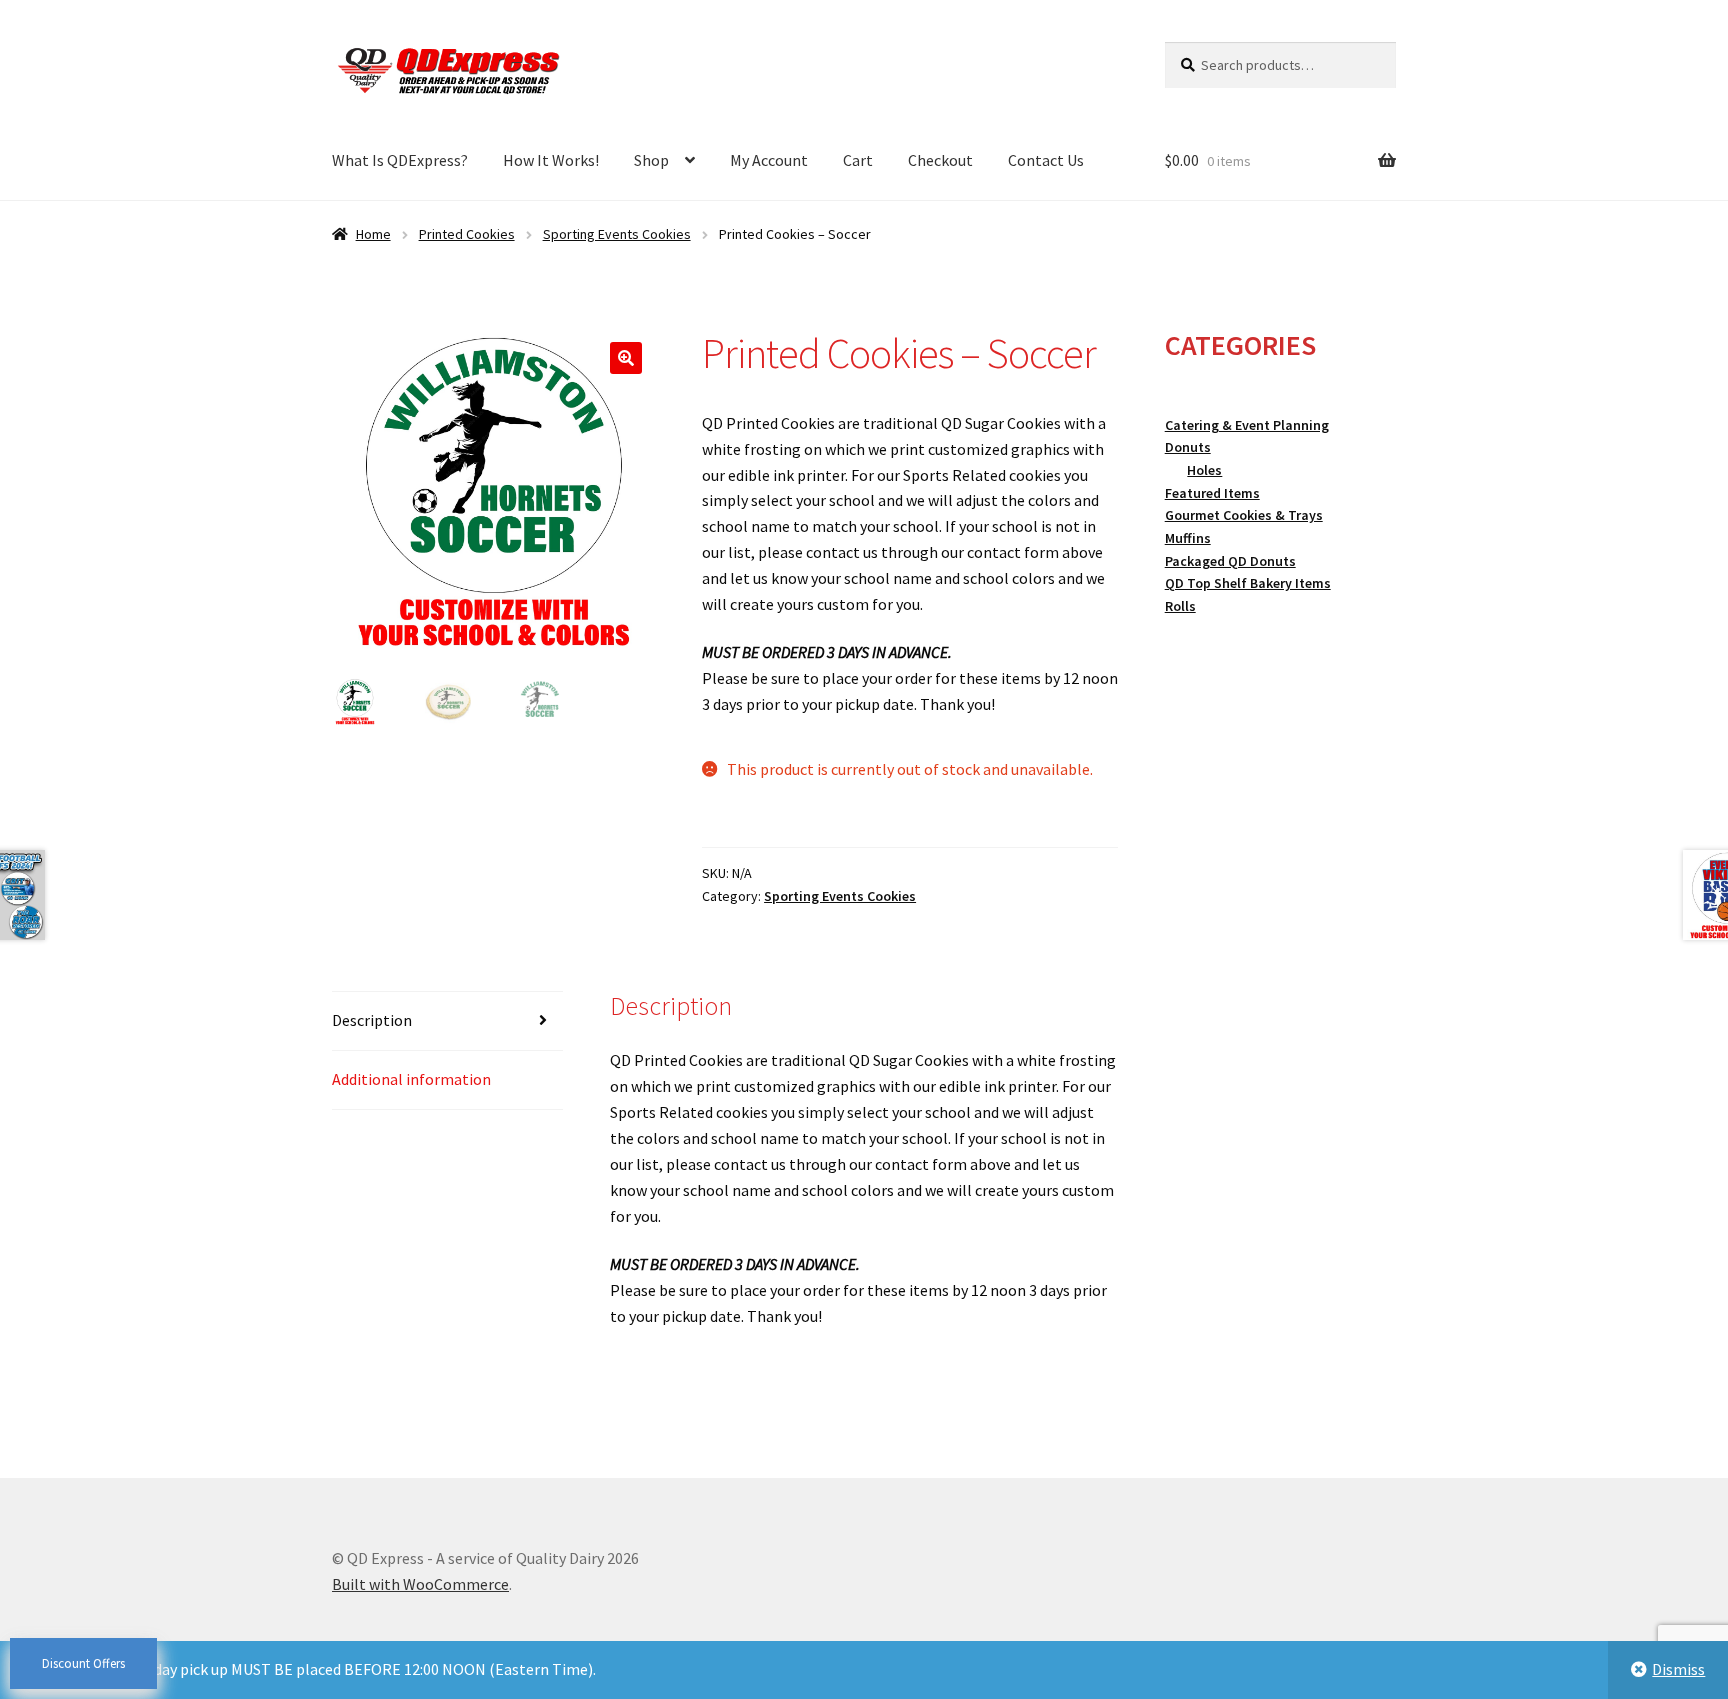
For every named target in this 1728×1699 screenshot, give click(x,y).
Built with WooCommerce (420, 1584)
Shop (651, 160)
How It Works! (551, 160)
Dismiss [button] (1678, 1669)
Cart (858, 160)
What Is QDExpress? (400, 160)
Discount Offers (83, 1663)
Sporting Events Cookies (617, 234)
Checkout (940, 160)
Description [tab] (372, 1020)
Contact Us (1046, 160)
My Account (769, 160)
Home (373, 234)
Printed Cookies (467, 234)
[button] (626, 358)
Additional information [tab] (411, 1079)
